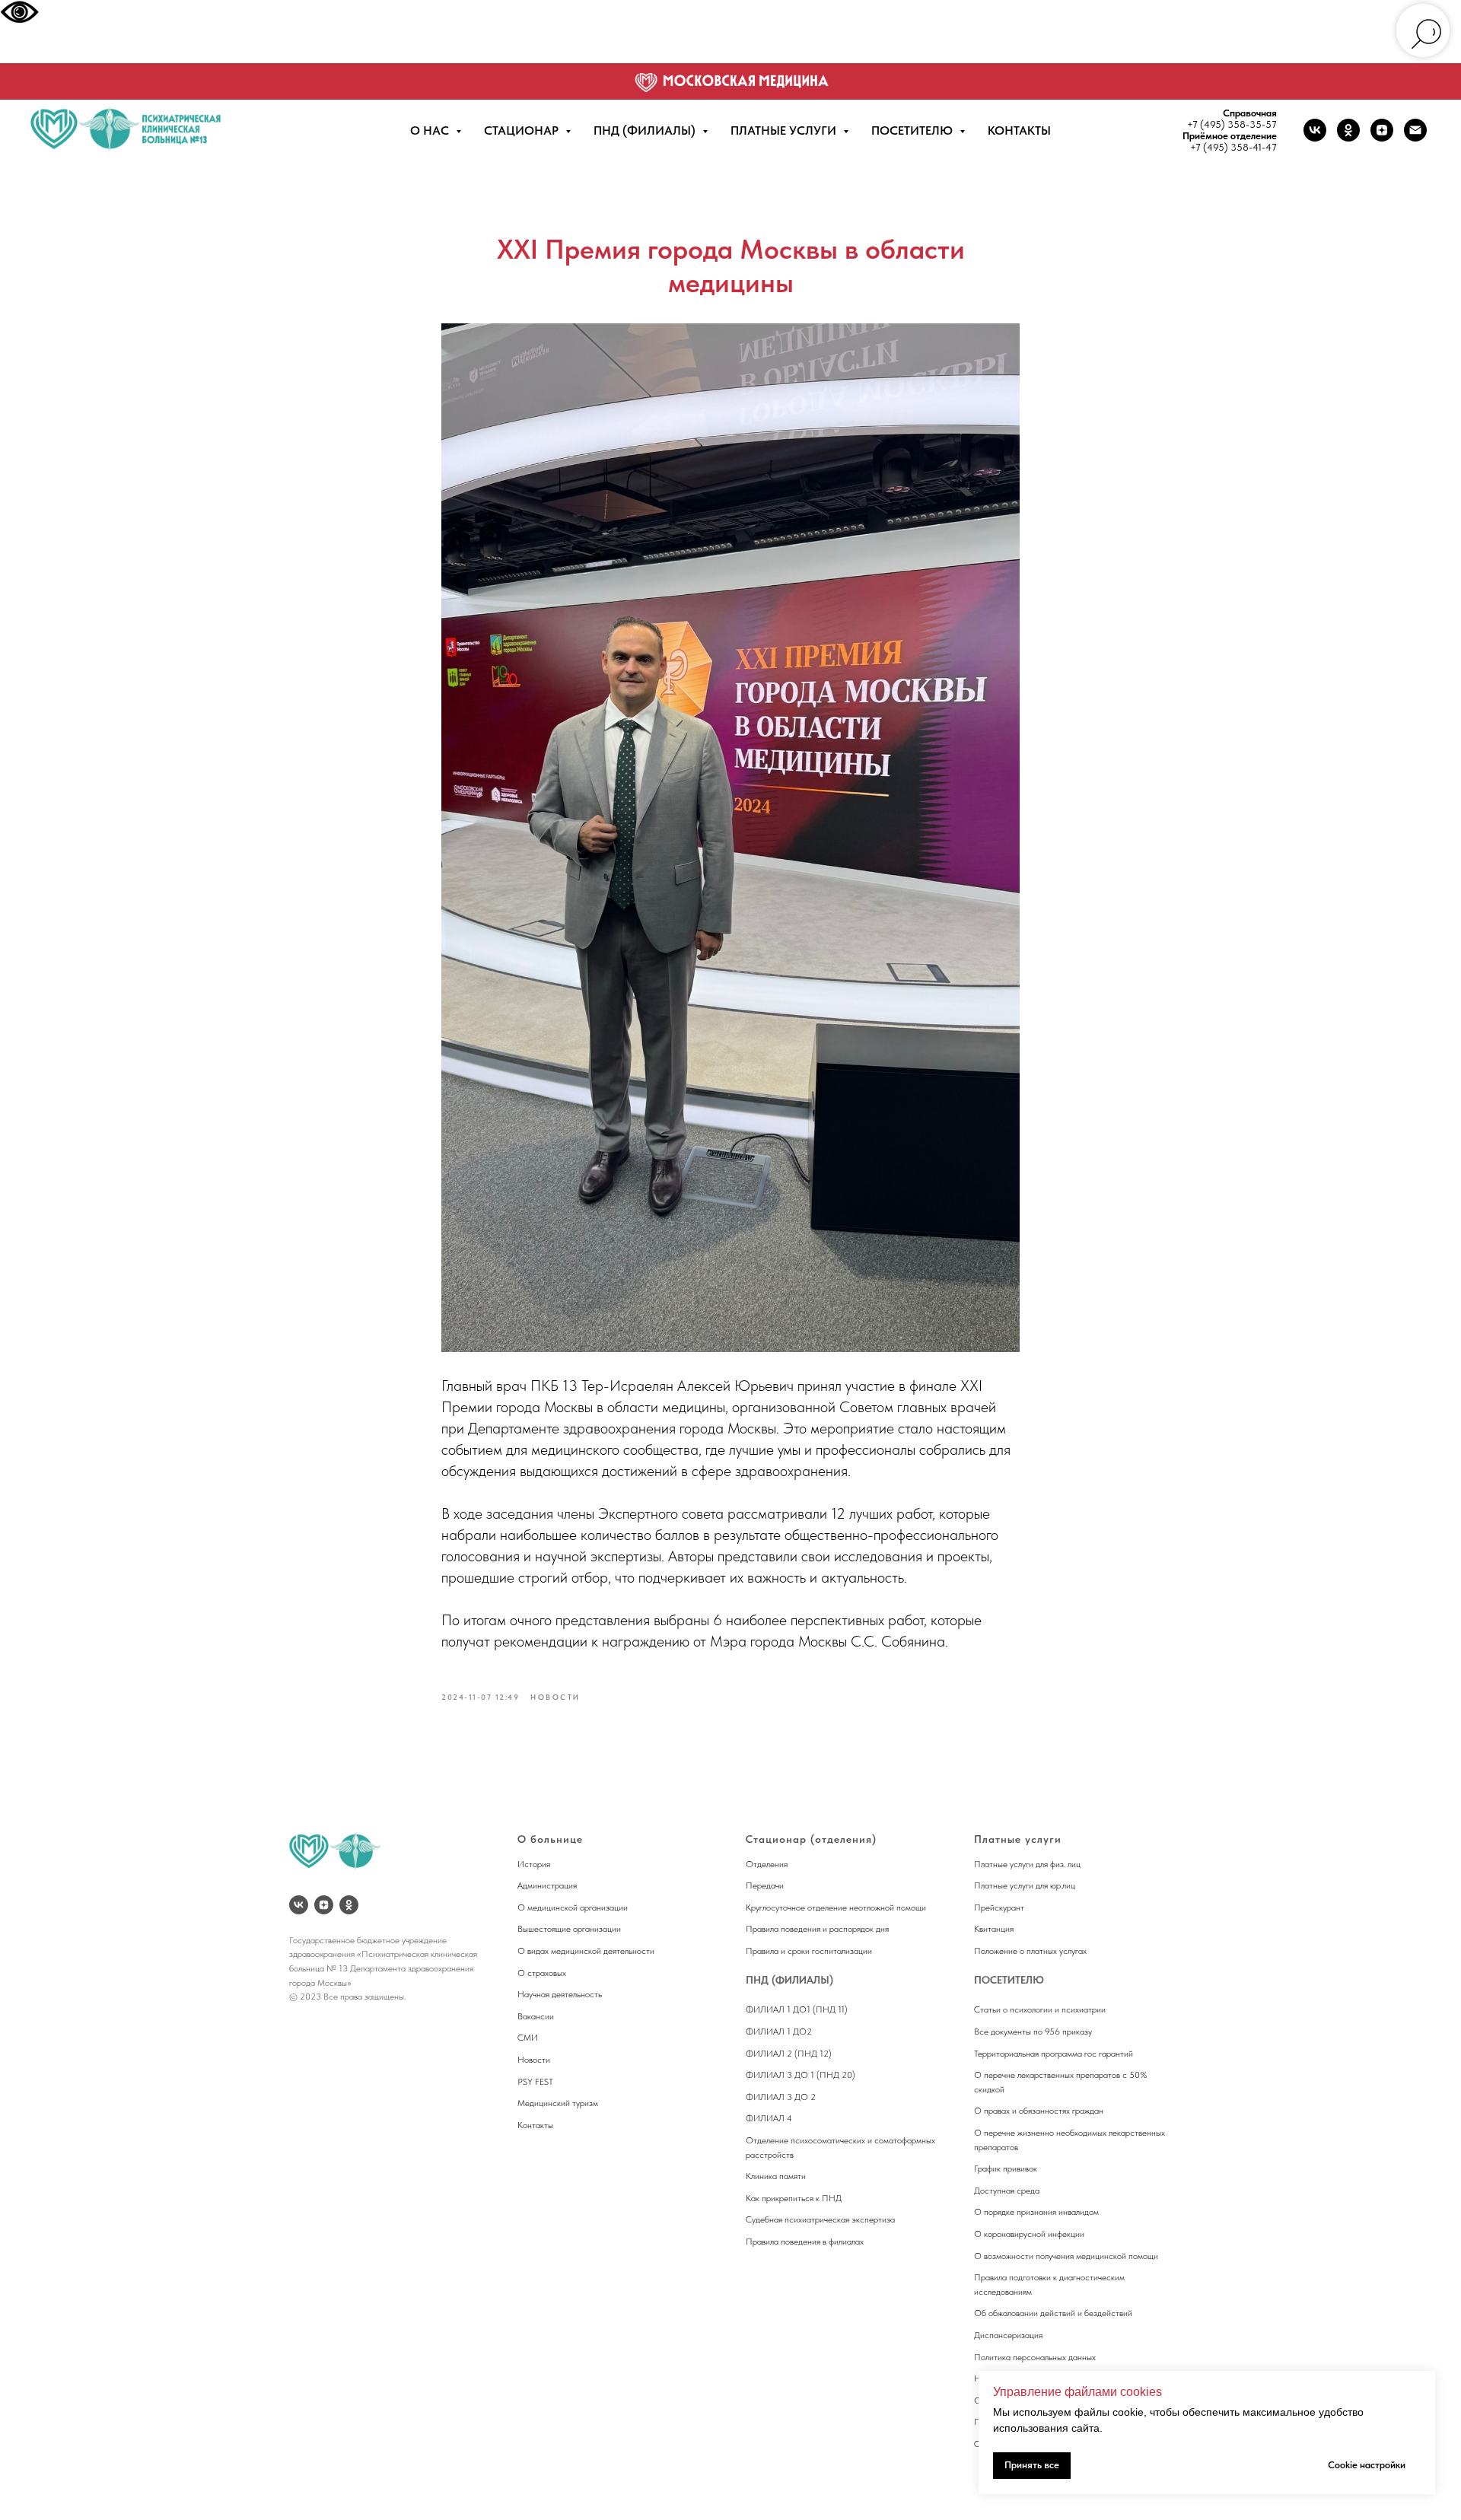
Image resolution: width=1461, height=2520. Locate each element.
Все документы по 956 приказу (1033, 2032)
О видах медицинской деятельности (586, 1951)
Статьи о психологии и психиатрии (1040, 2009)
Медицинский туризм (558, 2103)
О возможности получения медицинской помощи (1066, 2256)
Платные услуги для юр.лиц (1025, 1885)
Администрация (547, 1885)
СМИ (528, 2038)
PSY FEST (535, 2082)
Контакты (535, 2125)
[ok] (1348, 130)
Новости (534, 2060)
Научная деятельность (560, 1994)
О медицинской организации (573, 1908)
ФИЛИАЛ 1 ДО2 (779, 2032)
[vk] (1315, 130)
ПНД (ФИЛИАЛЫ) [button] (646, 130)
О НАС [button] (431, 130)
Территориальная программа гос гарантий (1054, 2054)
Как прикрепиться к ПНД (794, 2198)
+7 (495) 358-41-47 (1233, 147)
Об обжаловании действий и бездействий (1053, 2313)
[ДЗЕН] (324, 1905)
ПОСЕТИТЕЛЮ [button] (914, 130)
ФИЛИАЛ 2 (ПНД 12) (789, 2054)
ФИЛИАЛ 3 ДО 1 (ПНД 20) (801, 2075)
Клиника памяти (776, 2176)
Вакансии (536, 2016)
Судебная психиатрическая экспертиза (820, 2219)
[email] (1415, 130)
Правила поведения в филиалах (805, 2242)
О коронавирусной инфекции (1029, 2234)
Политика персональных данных (1035, 2357)
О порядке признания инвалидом (1036, 2212)
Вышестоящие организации (569, 1929)
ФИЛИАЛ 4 (769, 2118)
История (534, 1864)
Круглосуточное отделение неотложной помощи (836, 1908)
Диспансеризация (1008, 2335)
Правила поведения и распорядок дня (817, 1929)
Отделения (767, 1864)
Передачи (765, 1885)
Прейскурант (999, 1908)
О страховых (542, 1973)
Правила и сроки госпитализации (809, 1951)
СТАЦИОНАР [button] (523, 130)
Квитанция (994, 1929)
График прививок (1006, 2168)
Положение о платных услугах (1030, 1951)
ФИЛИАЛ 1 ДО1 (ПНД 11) (797, 2009)
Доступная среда (1007, 2191)
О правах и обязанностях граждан (1039, 2111)
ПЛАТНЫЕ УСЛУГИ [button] (785, 130)
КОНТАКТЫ (1019, 130)
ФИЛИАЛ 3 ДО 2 (781, 2097)
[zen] (1382, 130)
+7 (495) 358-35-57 (1232, 124)
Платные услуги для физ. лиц (1027, 1864)
